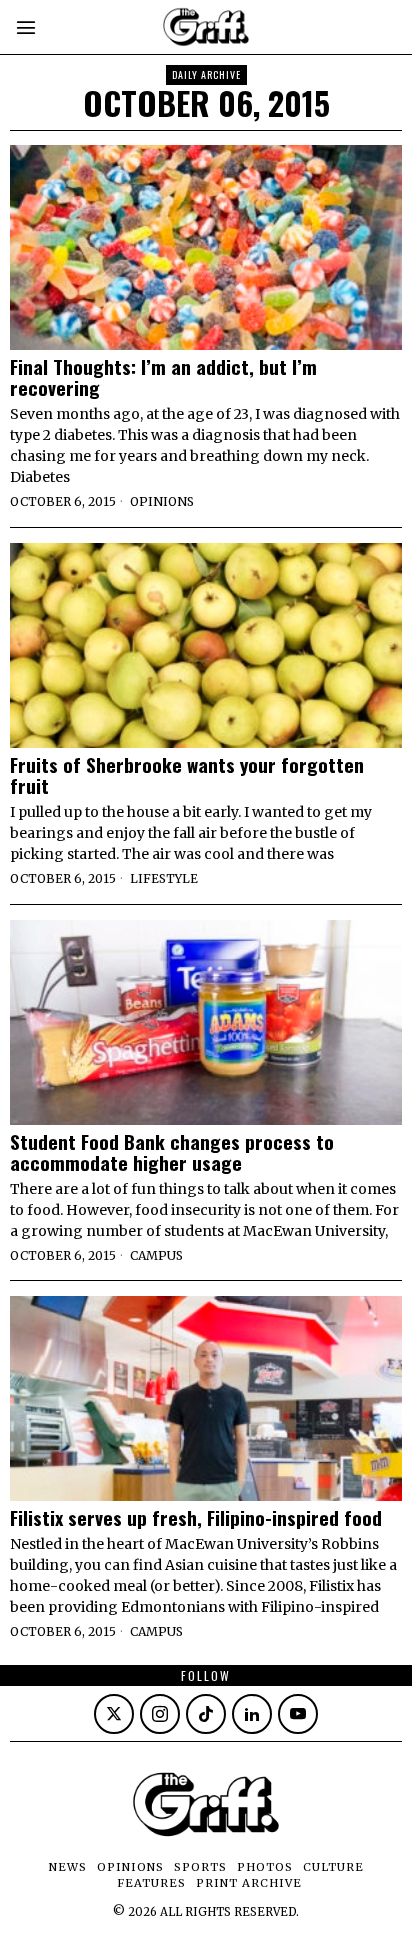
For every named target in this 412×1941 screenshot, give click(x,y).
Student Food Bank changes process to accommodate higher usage (172, 1152)
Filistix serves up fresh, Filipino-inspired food (196, 1517)
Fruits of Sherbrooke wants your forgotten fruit (187, 775)
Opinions (162, 501)
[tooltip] (114, 1714)
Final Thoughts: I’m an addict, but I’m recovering (163, 377)
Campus (156, 1255)
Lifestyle (164, 878)
